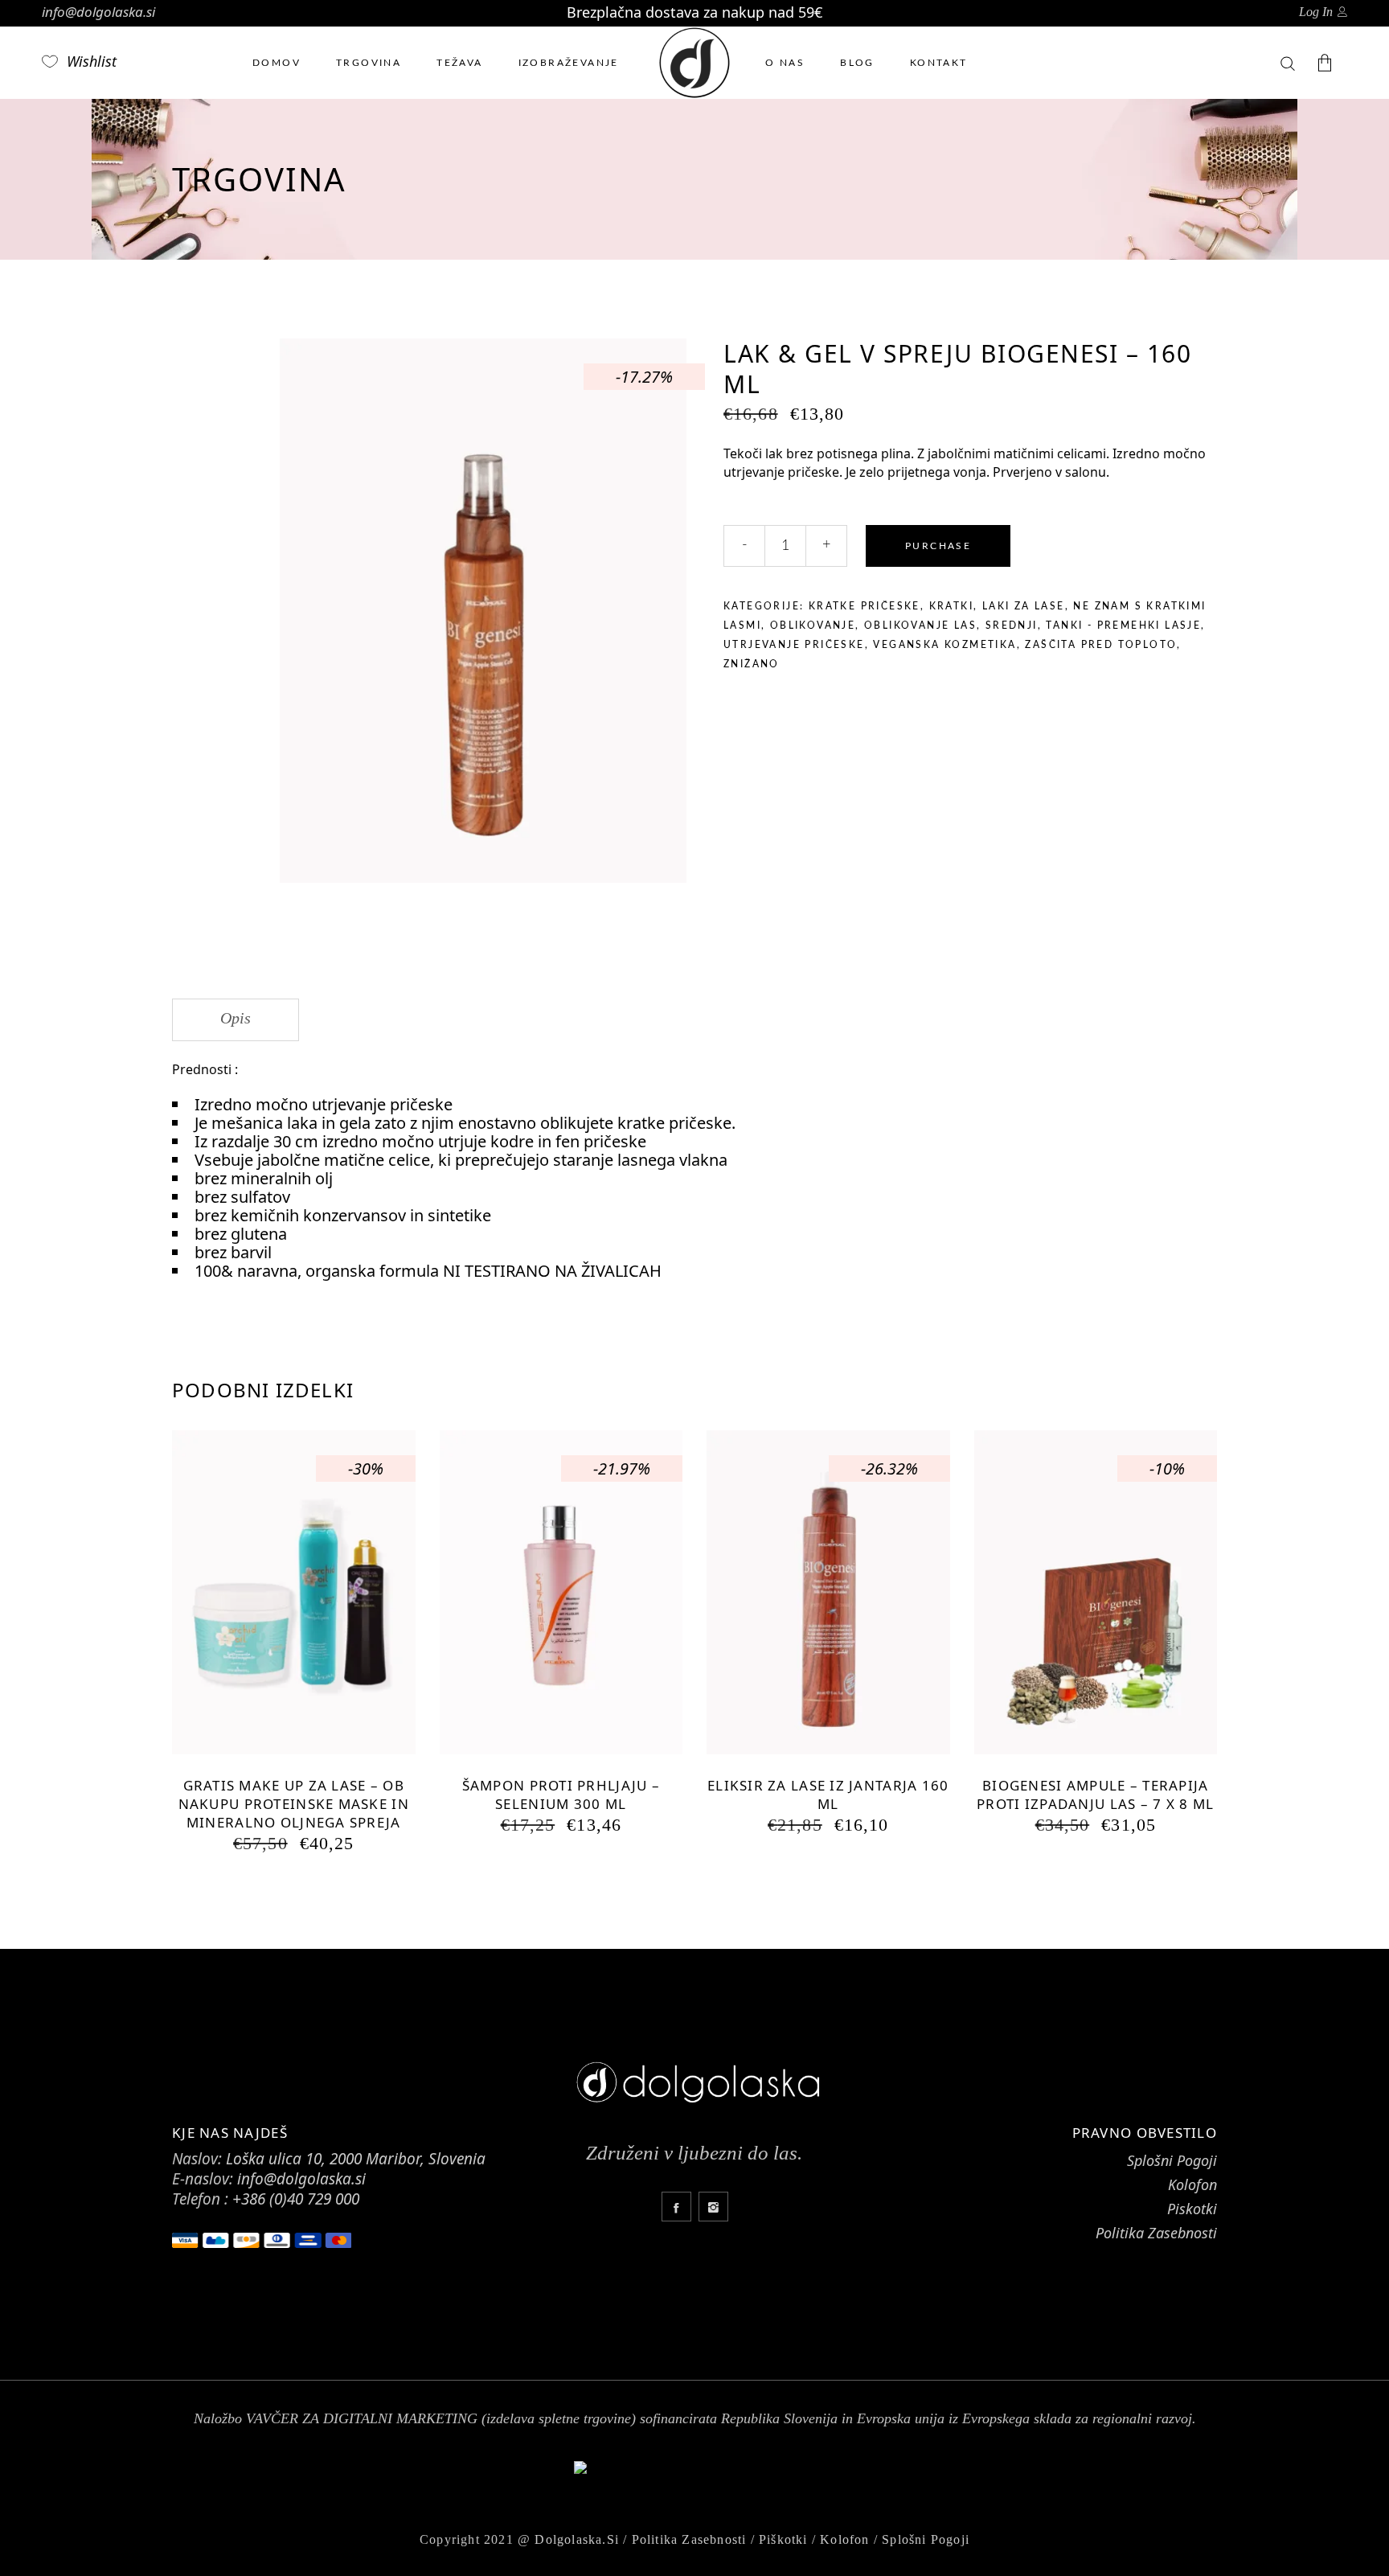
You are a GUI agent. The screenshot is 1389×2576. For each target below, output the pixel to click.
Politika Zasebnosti (1156, 2233)
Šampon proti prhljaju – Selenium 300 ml (561, 1795)
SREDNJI (1012, 626)
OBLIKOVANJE (813, 626)
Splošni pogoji (926, 2539)
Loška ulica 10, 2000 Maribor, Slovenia (356, 2159)
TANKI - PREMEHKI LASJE (1123, 626)
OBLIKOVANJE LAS (920, 626)
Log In (1316, 12)
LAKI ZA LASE (1024, 606)
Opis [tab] (236, 1018)
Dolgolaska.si (577, 2539)
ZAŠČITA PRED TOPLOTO (1101, 645)
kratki (951, 606)
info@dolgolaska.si (98, 12)
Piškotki (783, 2539)
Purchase (938, 546)
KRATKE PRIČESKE (865, 606)
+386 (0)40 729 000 (296, 2199)
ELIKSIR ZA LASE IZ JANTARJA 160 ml (828, 1795)
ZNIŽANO (752, 664)
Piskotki (1192, 2209)
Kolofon (1192, 2184)
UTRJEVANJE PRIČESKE (794, 645)
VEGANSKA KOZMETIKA (944, 645)
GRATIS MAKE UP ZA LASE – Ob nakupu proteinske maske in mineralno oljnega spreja (294, 1804)
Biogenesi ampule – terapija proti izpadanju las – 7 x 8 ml (1095, 1795)
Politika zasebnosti (689, 2539)
